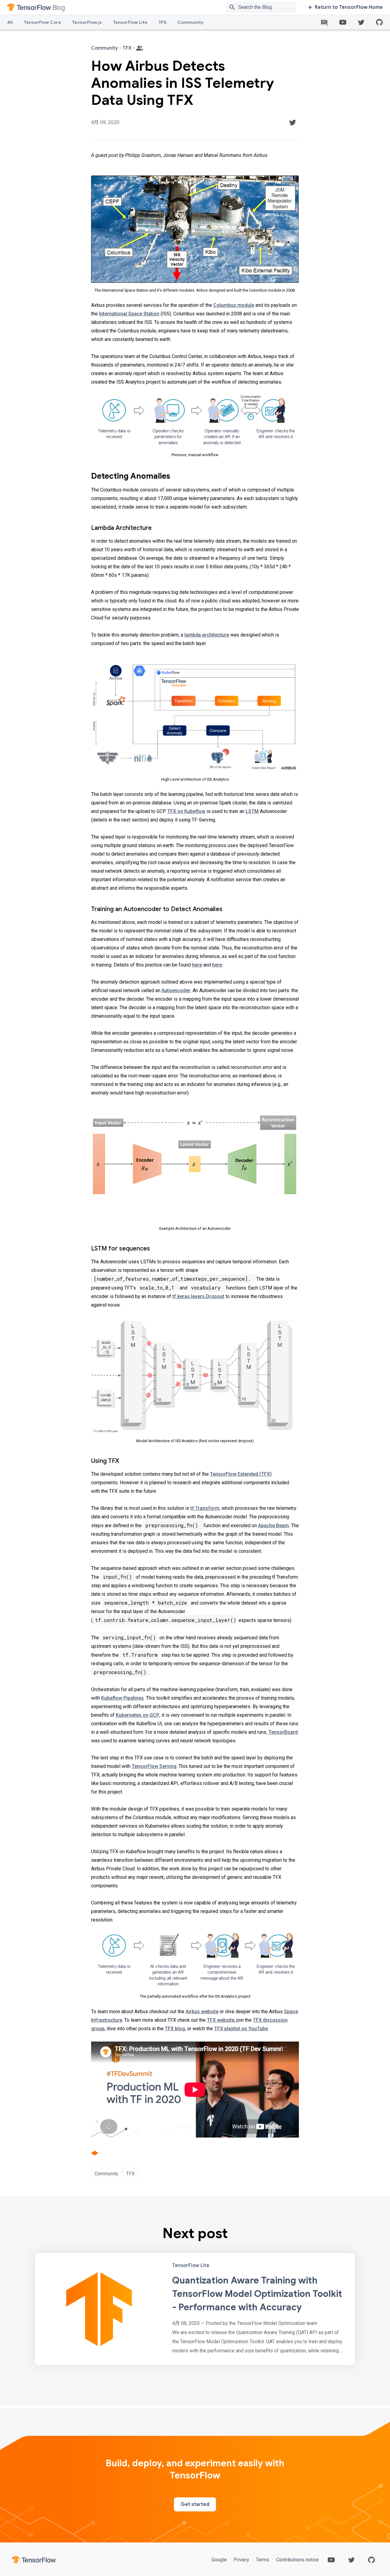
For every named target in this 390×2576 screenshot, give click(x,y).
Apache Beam (273, 1526)
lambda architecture (207, 635)
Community (191, 22)
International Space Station (129, 314)
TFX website (221, 2020)
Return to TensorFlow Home (349, 7)
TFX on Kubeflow (186, 811)
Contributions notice (297, 2560)
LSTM (252, 811)
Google (220, 2560)
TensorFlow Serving (154, 1766)
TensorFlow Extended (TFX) (241, 1474)
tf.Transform (205, 1508)
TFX (163, 22)
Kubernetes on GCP (138, 1715)
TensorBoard (283, 1732)
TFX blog (175, 2029)
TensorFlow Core (42, 22)
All (10, 22)
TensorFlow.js (87, 22)
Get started (195, 2504)
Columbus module (234, 305)
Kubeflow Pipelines (122, 1698)
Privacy (241, 2560)
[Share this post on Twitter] (292, 122)
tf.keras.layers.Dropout (198, 1296)
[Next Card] (195, 2309)
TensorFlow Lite (130, 22)
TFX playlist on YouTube (241, 2029)
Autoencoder (176, 990)
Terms (263, 2560)
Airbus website (202, 2012)
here (197, 965)
